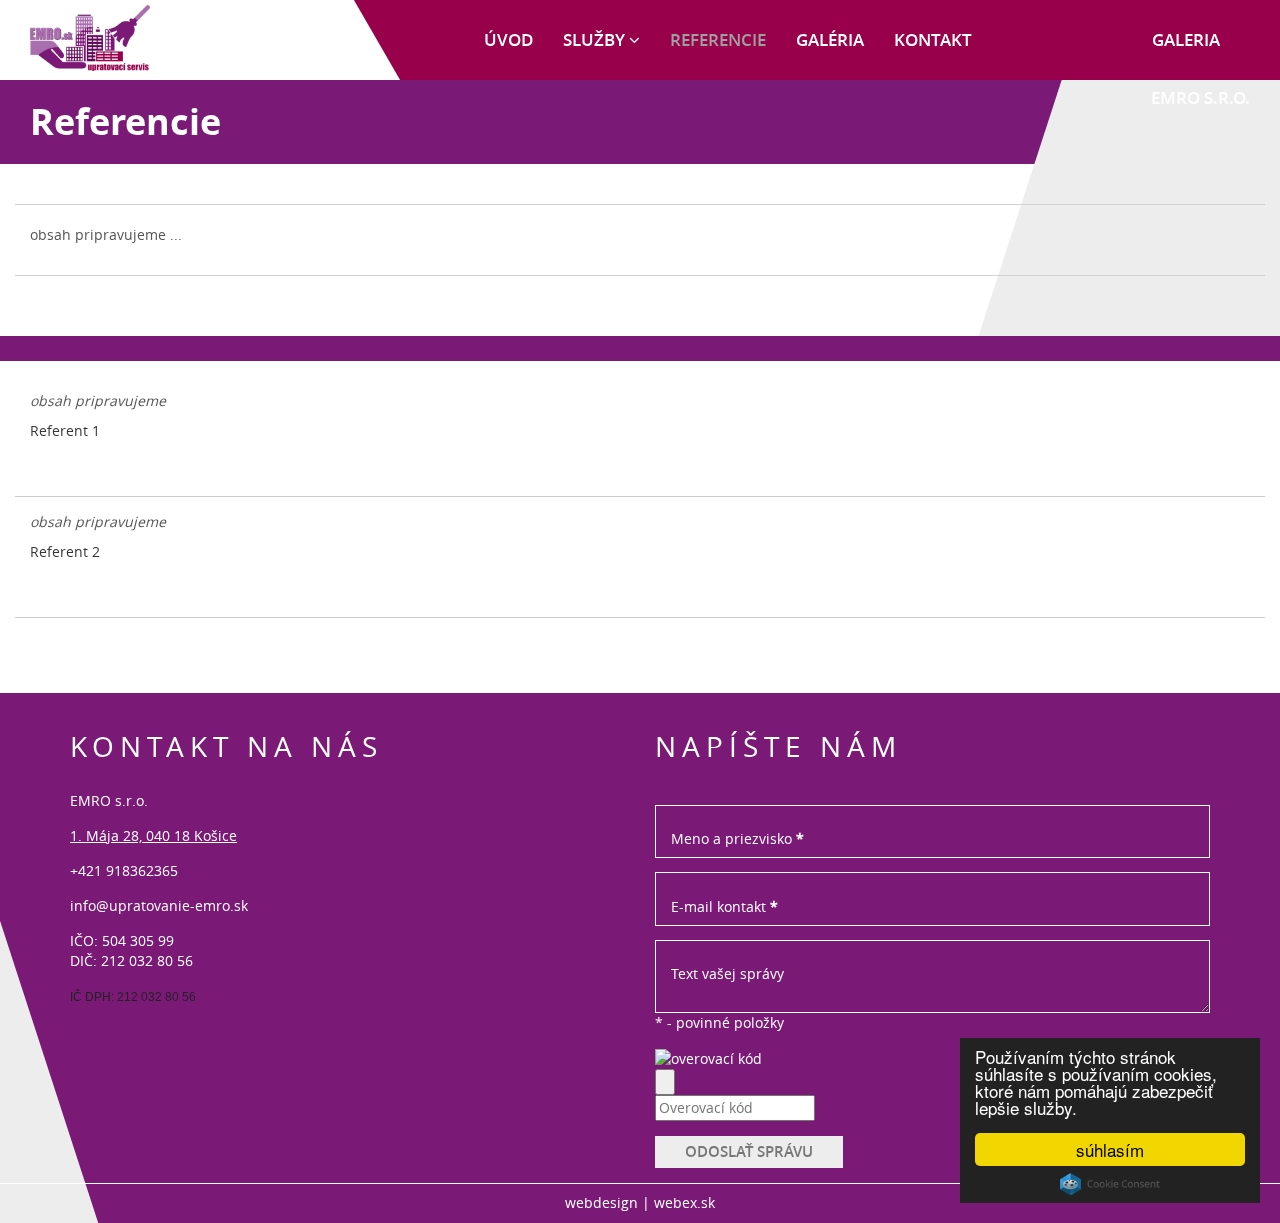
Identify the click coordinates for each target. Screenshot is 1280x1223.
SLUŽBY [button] (596, 39)
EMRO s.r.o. (1200, 97)
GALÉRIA (830, 39)
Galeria (1186, 39)
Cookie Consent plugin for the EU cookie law (1110, 1184)
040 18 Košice (191, 835)
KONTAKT (933, 39)
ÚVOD (508, 39)
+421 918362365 (124, 870)
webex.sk (684, 1202)
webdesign (601, 1202)
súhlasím (1110, 1149)
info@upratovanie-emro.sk (159, 905)
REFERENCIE (718, 39)
